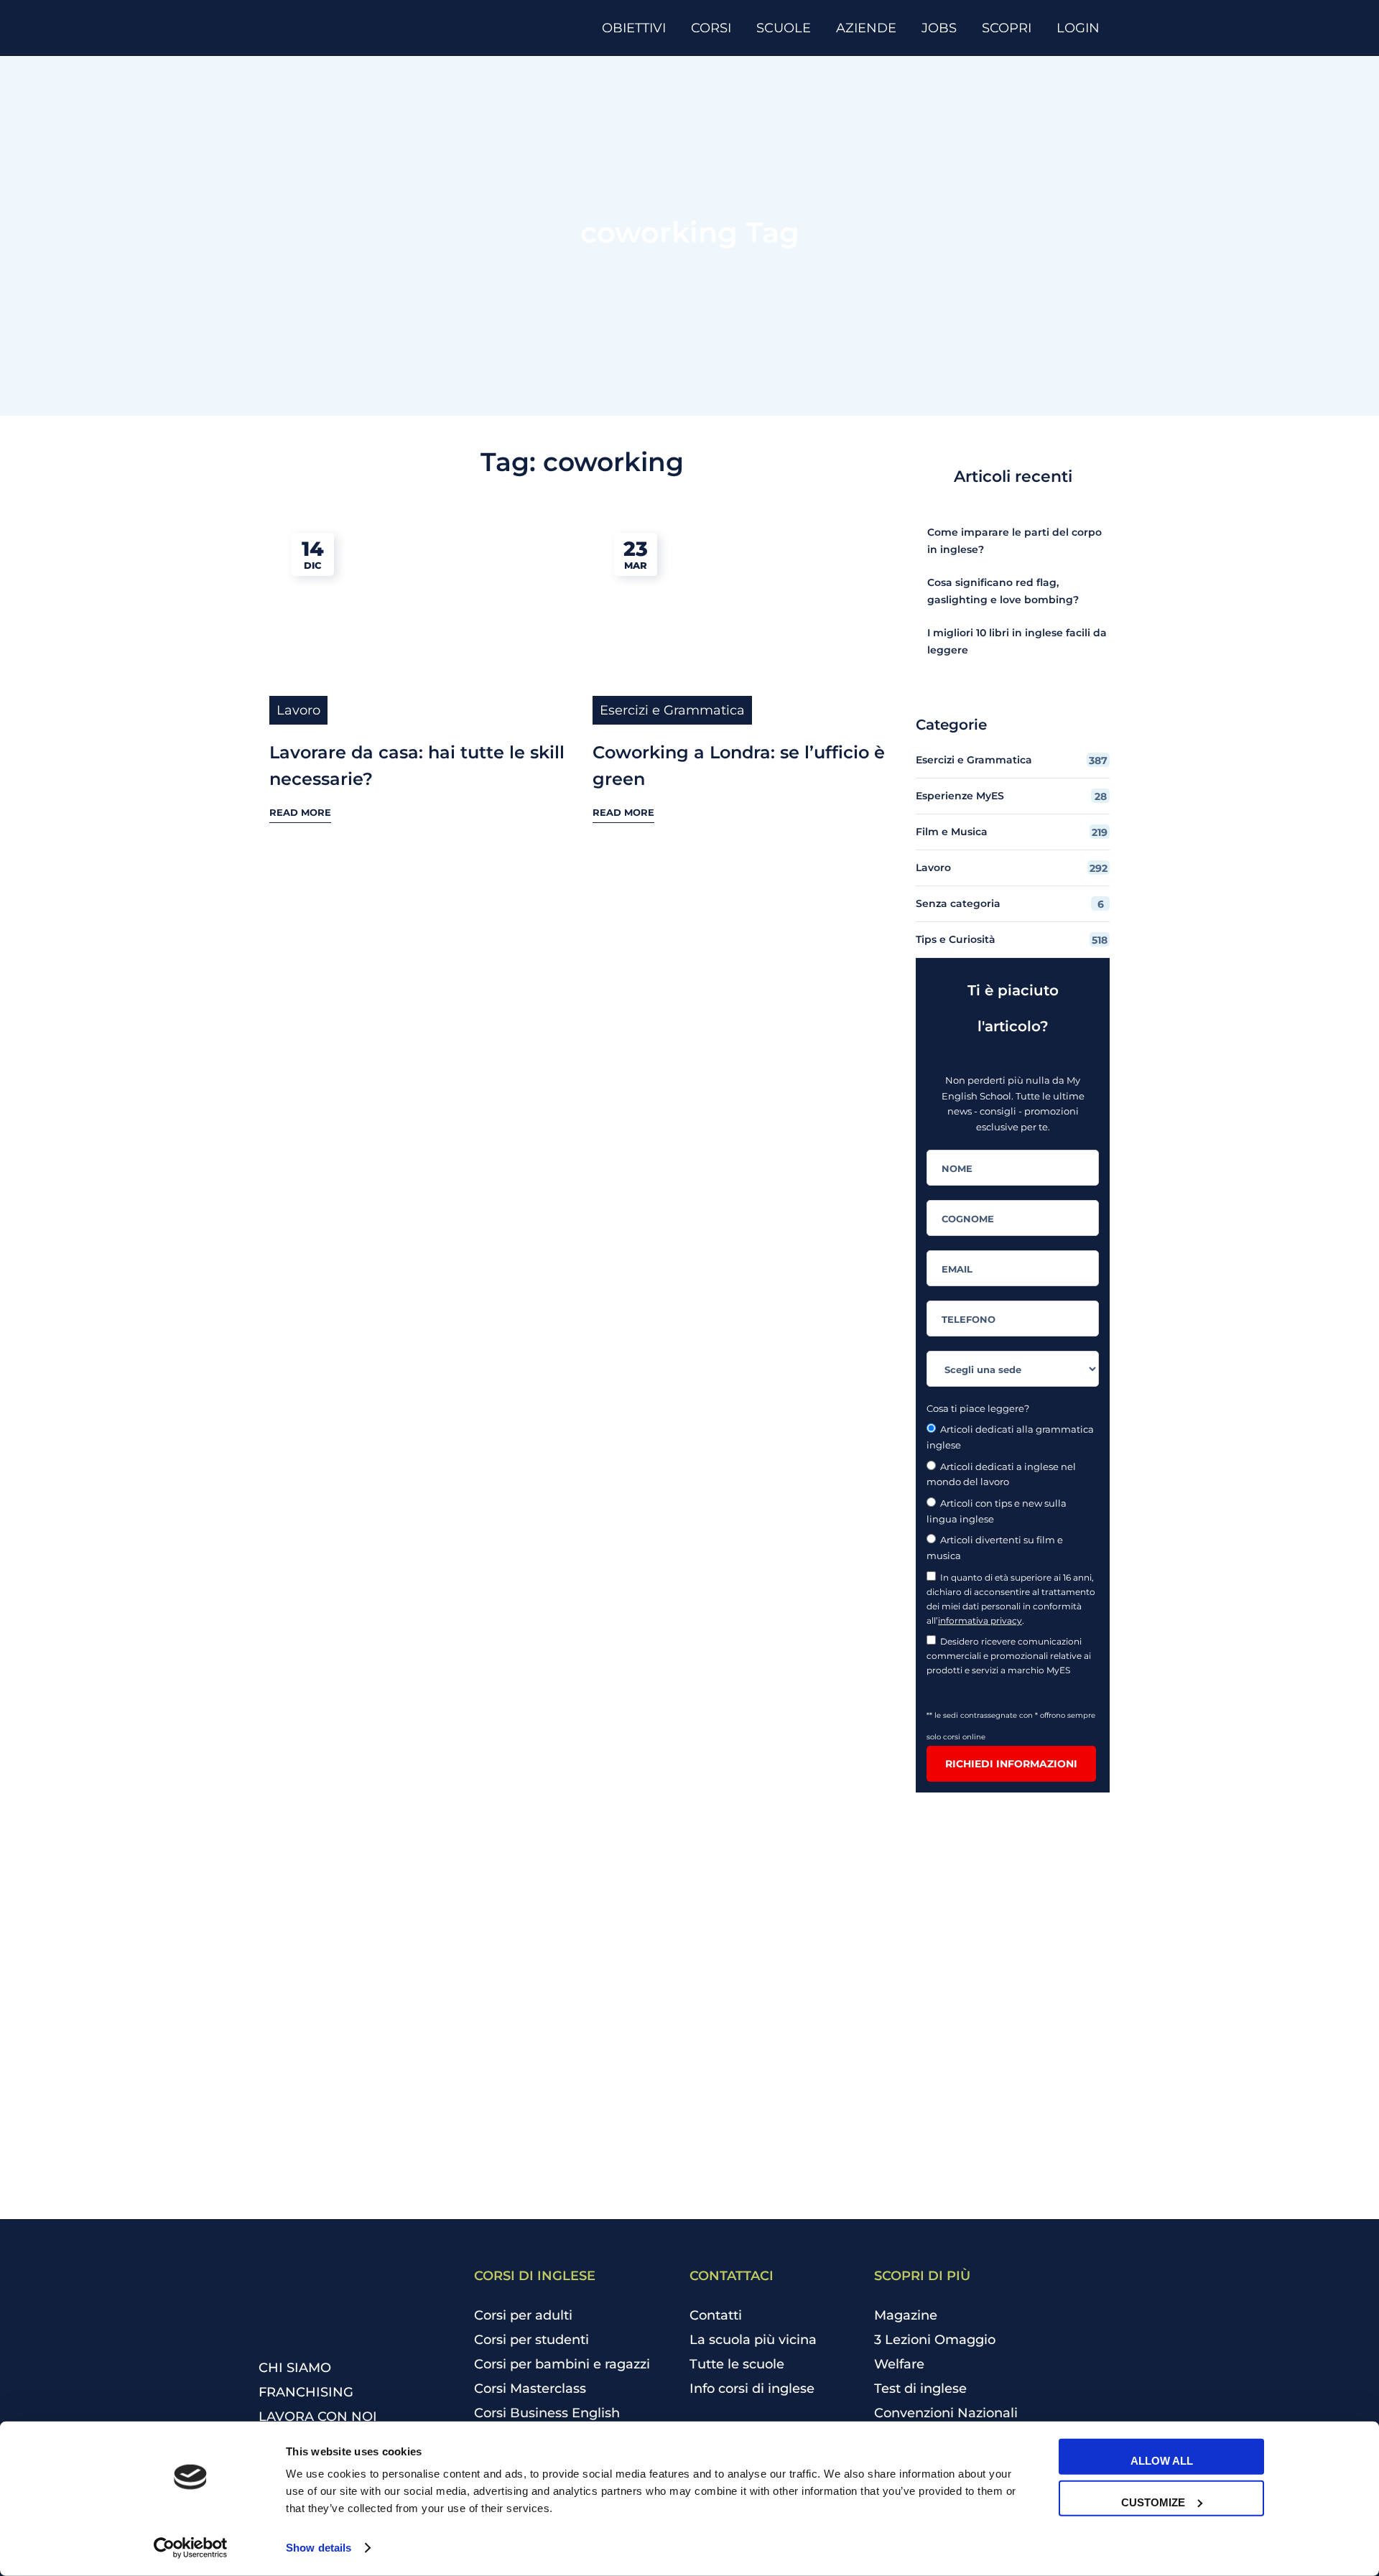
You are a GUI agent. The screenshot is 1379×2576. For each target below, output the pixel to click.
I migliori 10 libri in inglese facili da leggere (1017, 641)
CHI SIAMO (295, 2368)
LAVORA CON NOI (318, 2417)
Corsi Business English (547, 2413)
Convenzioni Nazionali (946, 2413)
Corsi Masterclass (530, 2389)
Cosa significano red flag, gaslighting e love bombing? (1003, 591)
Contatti (716, 2315)
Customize (1153, 2502)
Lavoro (298, 710)
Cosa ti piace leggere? (978, 1408)
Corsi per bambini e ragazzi (562, 2364)
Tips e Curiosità (1012, 940)
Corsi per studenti (531, 2340)
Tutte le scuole (737, 2364)
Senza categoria (1010, 904)
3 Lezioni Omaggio (935, 2340)
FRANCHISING (306, 2392)
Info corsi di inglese (752, 2389)
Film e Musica (1012, 832)
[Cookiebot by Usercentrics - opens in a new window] (191, 2548)
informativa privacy (980, 1621)
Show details (319, 2548)
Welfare (899, 2364)
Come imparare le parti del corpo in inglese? (1014, 541)
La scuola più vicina (753, 2340)
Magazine (906, 2315)
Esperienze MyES (1011, 796)
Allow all (1162, 2461)
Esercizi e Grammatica (672, 710)
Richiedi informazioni (1011, 1764)
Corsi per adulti (523, 2315)
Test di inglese (920, 2389)
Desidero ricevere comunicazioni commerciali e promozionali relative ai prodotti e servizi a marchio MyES (1009, 1656)
